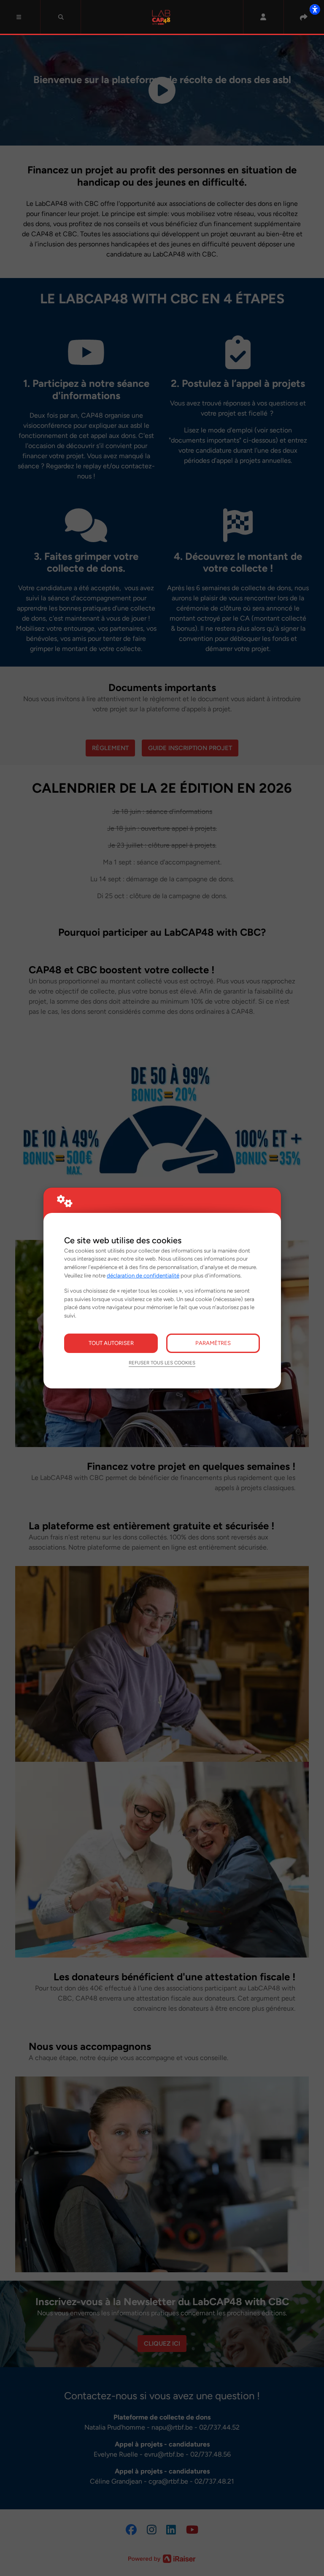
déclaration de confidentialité (143, 1275)
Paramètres (213, 1343)
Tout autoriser (111, 1343)
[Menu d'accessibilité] (315, 9)
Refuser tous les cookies (162, 1363)
